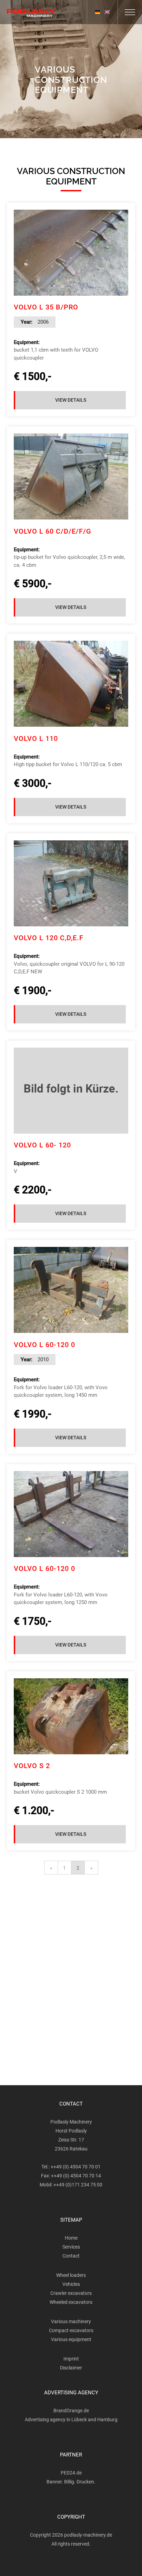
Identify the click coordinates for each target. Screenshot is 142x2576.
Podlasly (31, 13)
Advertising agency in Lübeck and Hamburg (71, 2420)
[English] (107, 12)
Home (71, 2238)
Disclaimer (71, 2368)
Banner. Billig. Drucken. (71, 2482)
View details (71, 400)
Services (71, 2247)
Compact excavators (71, 2330)
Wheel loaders (71, 2275)
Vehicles (71, 2284)
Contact (71, 2256)
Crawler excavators (71, 2293)
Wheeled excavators (71, 2302)
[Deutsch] (98, 12)
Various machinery (71, 2321)
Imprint (71, 2359)
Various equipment (71, 2339)
